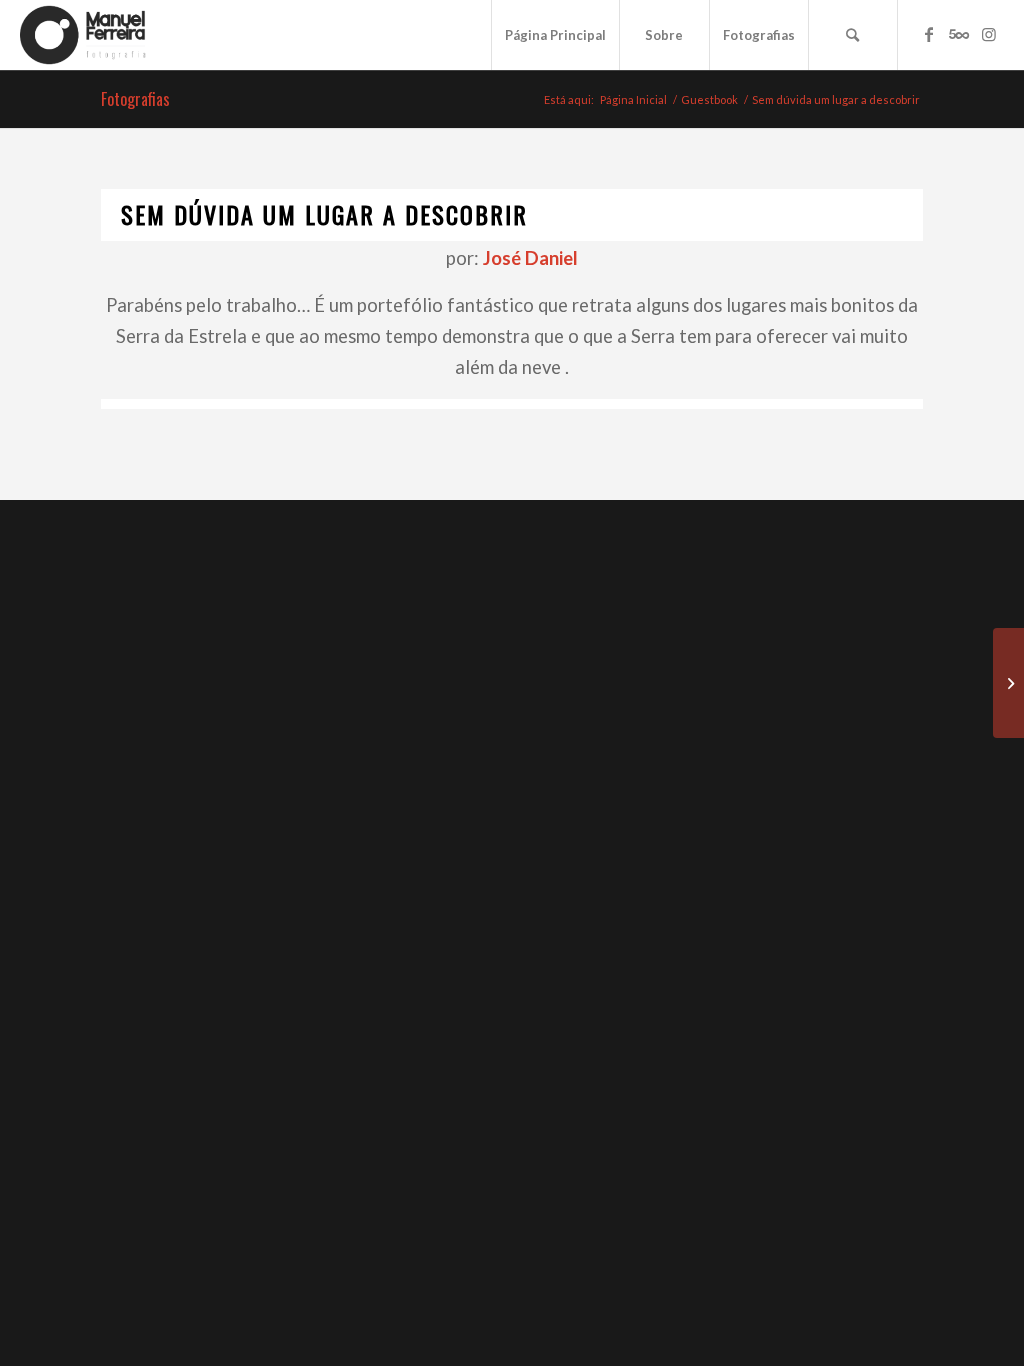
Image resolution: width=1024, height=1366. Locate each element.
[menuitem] (555, 35)
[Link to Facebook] (929, 34)
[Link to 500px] (959, 34)
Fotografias (135, 99)
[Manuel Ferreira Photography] (96, 35)
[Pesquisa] (853, 35)
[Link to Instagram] (989, 34)
